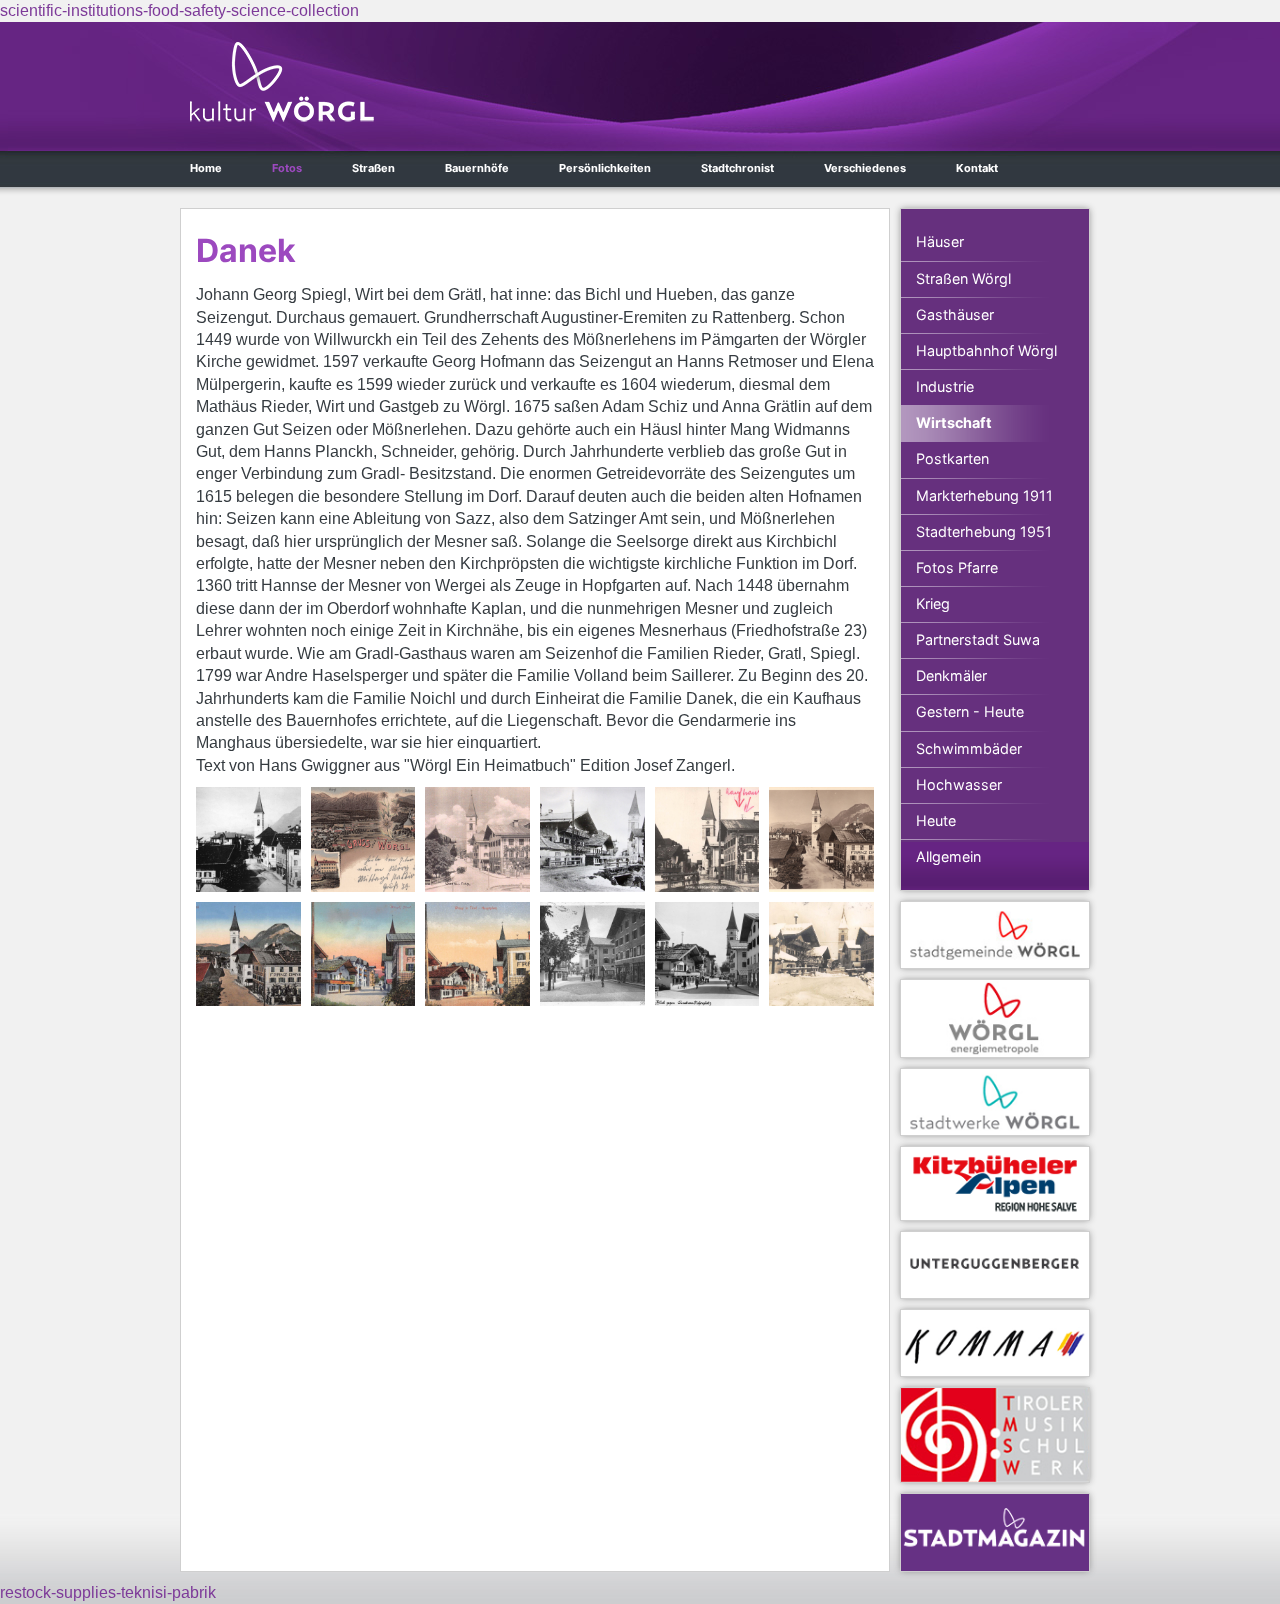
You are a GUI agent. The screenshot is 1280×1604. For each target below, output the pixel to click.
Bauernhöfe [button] (477, 168)
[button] (248, 839)
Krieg (933, 603)
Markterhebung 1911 (984, 495)
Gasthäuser (955, 314)
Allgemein (948, 856)
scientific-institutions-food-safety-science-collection (179, 10)
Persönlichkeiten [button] (605, 168)
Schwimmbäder (969, 748)
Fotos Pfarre (957, 567)
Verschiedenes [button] (865, 168)
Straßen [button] (373, 168)
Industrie (945, 386)
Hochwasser (959, 784)
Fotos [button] (287, 168)
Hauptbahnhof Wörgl (986, 350)
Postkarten (952, 458)
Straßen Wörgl (963, 278)
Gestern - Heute (970, 711)
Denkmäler (951, 675)
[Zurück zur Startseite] (282, 82)
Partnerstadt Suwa (978, 639)
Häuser (940, 241)
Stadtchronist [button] (737, 168)
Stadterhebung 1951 (984, 531)
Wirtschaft (954, 422)
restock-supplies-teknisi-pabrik (108, 1592)
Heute (936, 820)
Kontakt (977, 168)
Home (206, 168)
